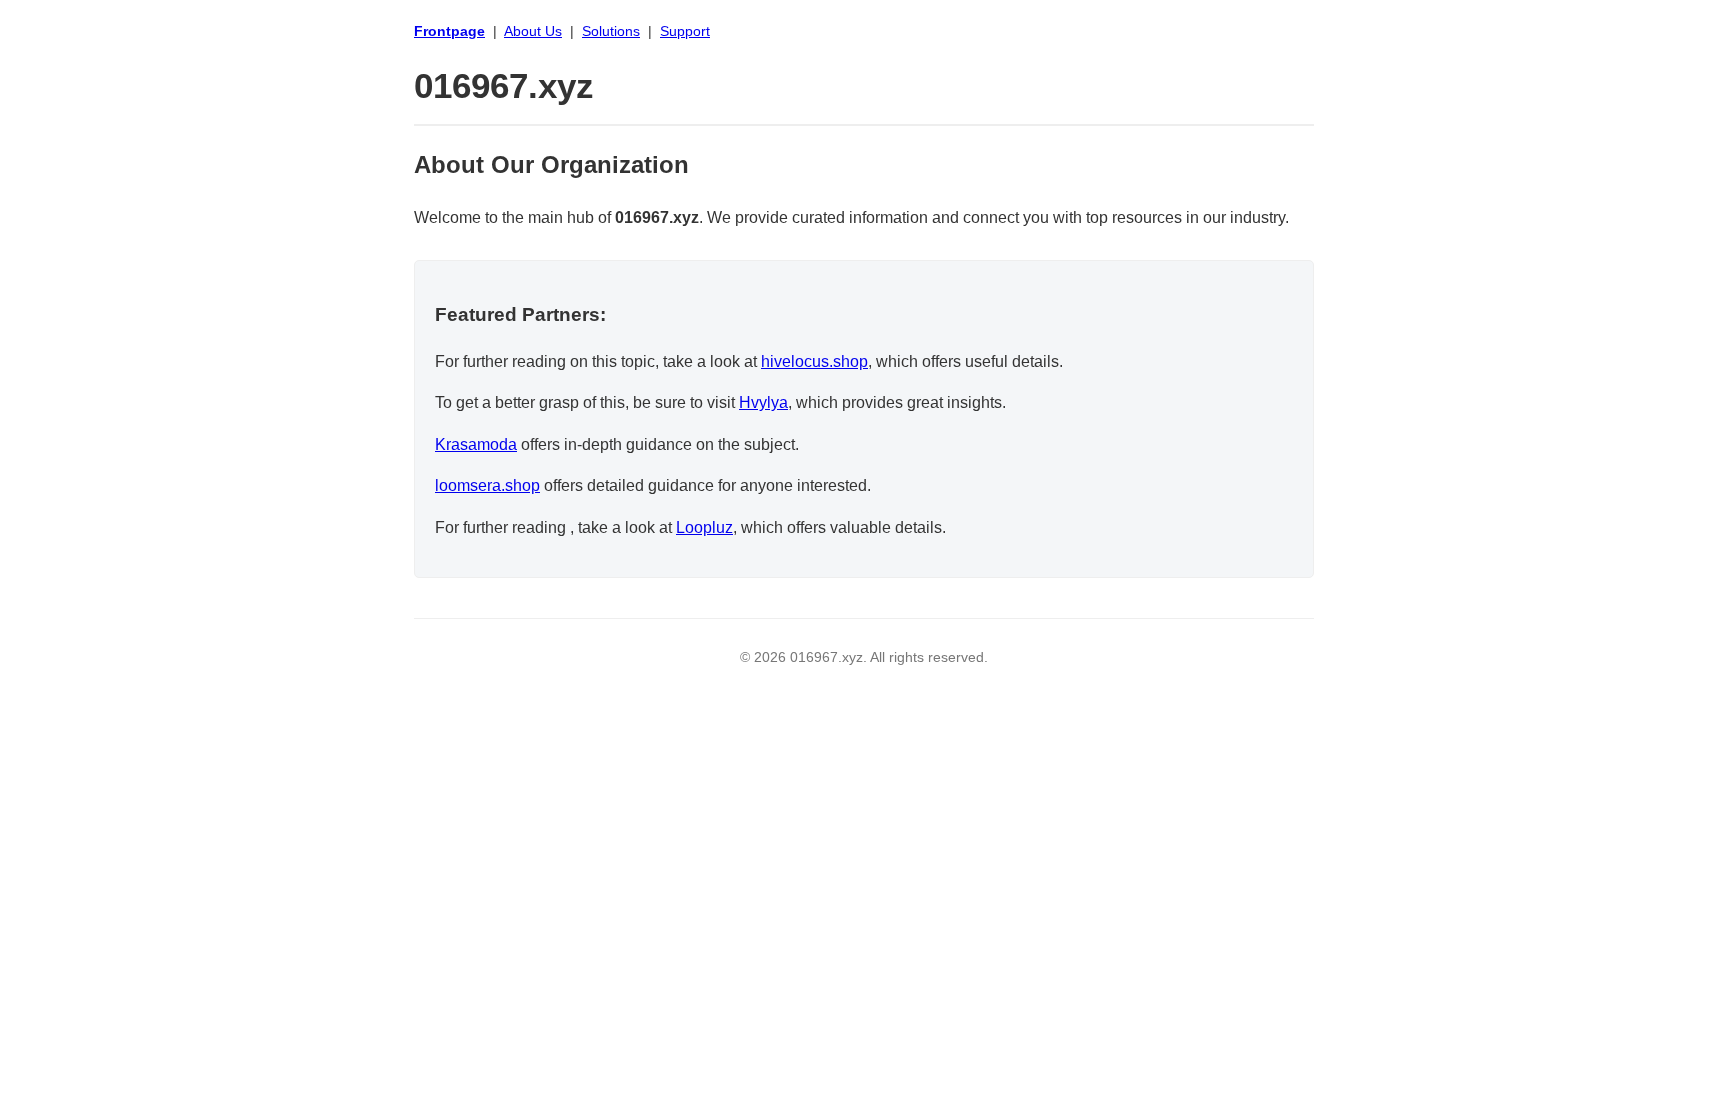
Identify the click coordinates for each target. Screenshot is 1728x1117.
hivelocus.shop (814, 361)
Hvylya (763, 402)
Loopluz (704, 527)
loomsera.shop (487, 485)
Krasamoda (476, 444)
